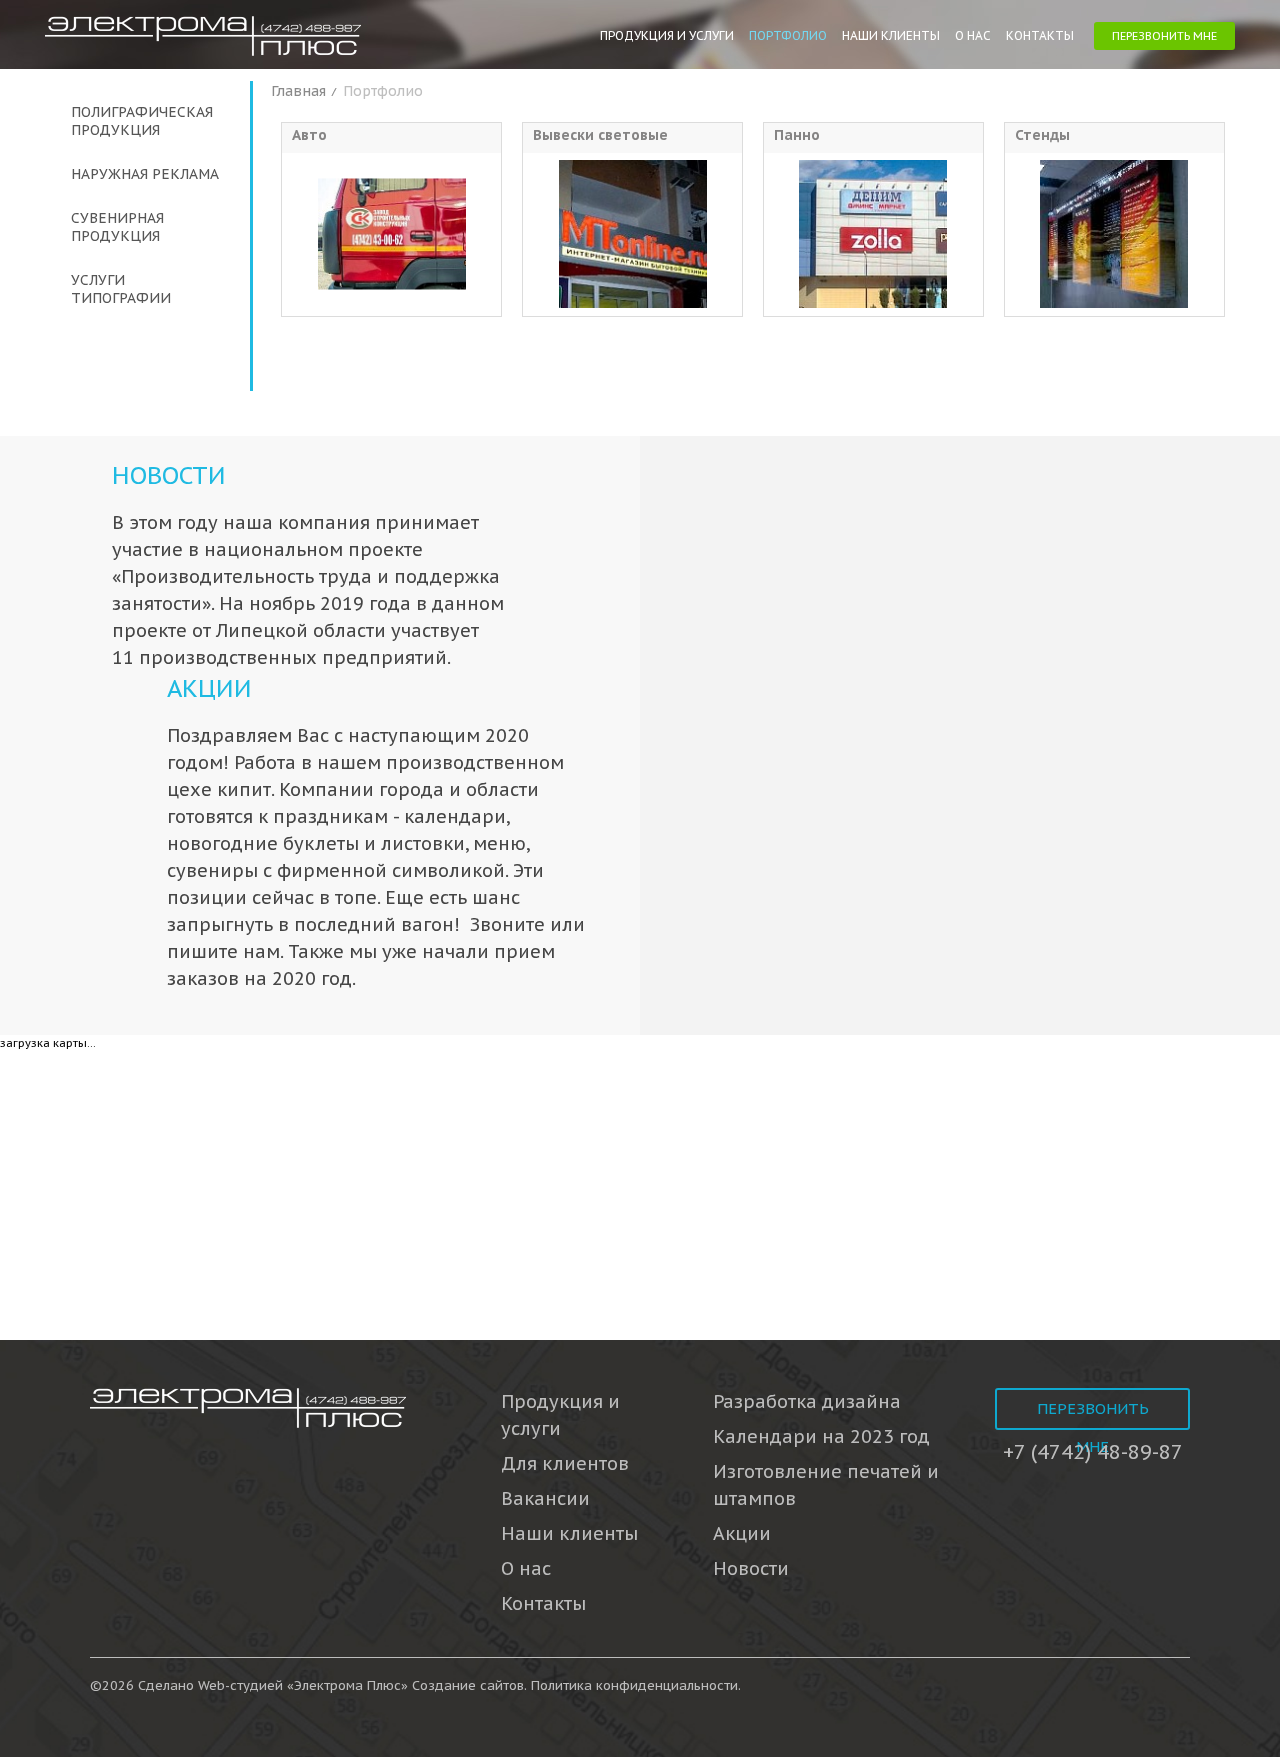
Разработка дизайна (807, 1401)
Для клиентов (565, 1463)
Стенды (1042, 135)
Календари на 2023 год (821, 1436)
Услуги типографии (121, 289)
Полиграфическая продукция (142, 121)
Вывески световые (600, 135)
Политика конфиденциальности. (636, 1685)
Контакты (1040, 35)
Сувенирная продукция (117, 227)
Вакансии (545, 1498)
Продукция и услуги (667, 35)
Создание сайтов (468, 1685)
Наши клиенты (891, 35)
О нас (973, 35)
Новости (169, 475)
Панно (797, 135)
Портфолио (788, 35)
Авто (309, 135)
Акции (209, 688)
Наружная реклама (145, 174)
